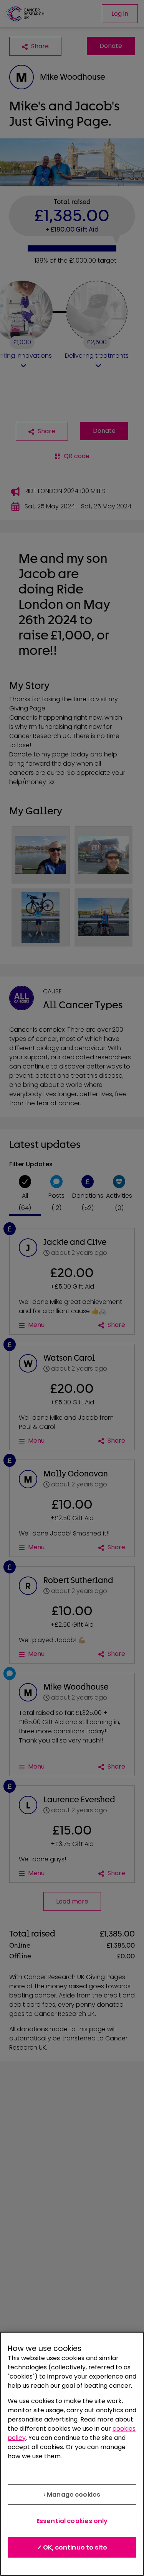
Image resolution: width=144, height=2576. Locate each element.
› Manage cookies (72, 2495)
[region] (72, 2454)
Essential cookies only (72, 2521)
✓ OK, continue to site (72, 2547)
